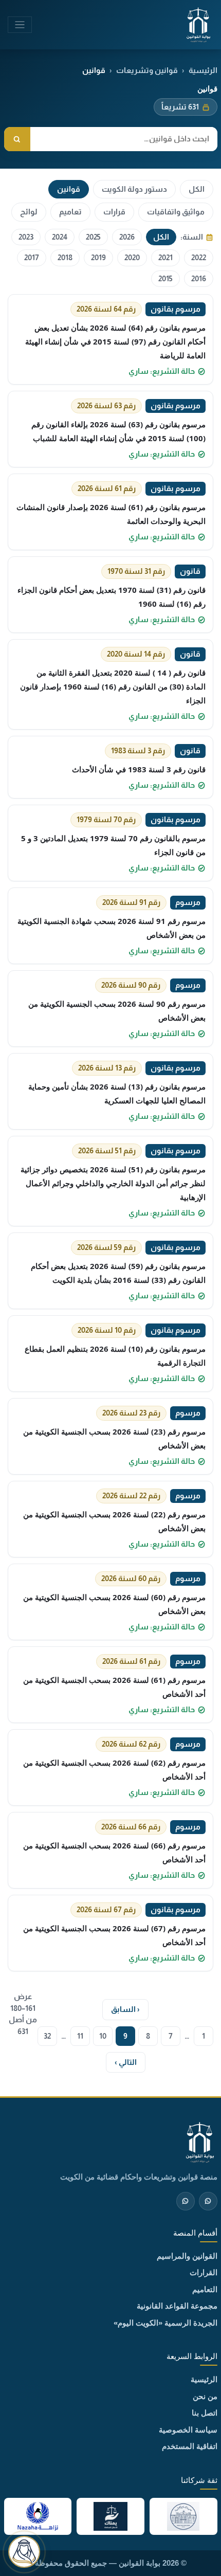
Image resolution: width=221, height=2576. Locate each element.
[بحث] (17, 139)
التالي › (126, 2062)
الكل (197, 189)
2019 (98, 257)
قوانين (69, 189)
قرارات (114, 212)
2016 (199, 278)
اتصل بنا (205, 2413)
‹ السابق (125, 2009)
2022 (199, 257)
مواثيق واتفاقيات (176, 212)
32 (47, 2036)
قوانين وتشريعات (147, 70)
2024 (60, 237)
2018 (65, 257)
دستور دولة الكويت (134, 189)
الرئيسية (204, 2379)
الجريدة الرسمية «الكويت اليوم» (165, 2323)
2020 (132, 257)
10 (103, 2036)
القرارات (204, 2272)
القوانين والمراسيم (187, 2256)
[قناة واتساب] (208, 2201)
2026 (127, 237)
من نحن (205, 2396)
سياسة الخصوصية (188, 2430)
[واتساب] (186, 2201)
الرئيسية (203, 70)
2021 (165, 257)
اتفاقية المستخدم (190, 2446)
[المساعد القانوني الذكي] (24, 2552)
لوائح (29, 212)
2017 (32, 257)
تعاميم (70, 212)
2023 (26, 237)
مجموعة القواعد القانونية (177, 2306)
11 (80, 2036)
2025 (93, 237)
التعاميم (205, 2289)
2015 (165, 278)
